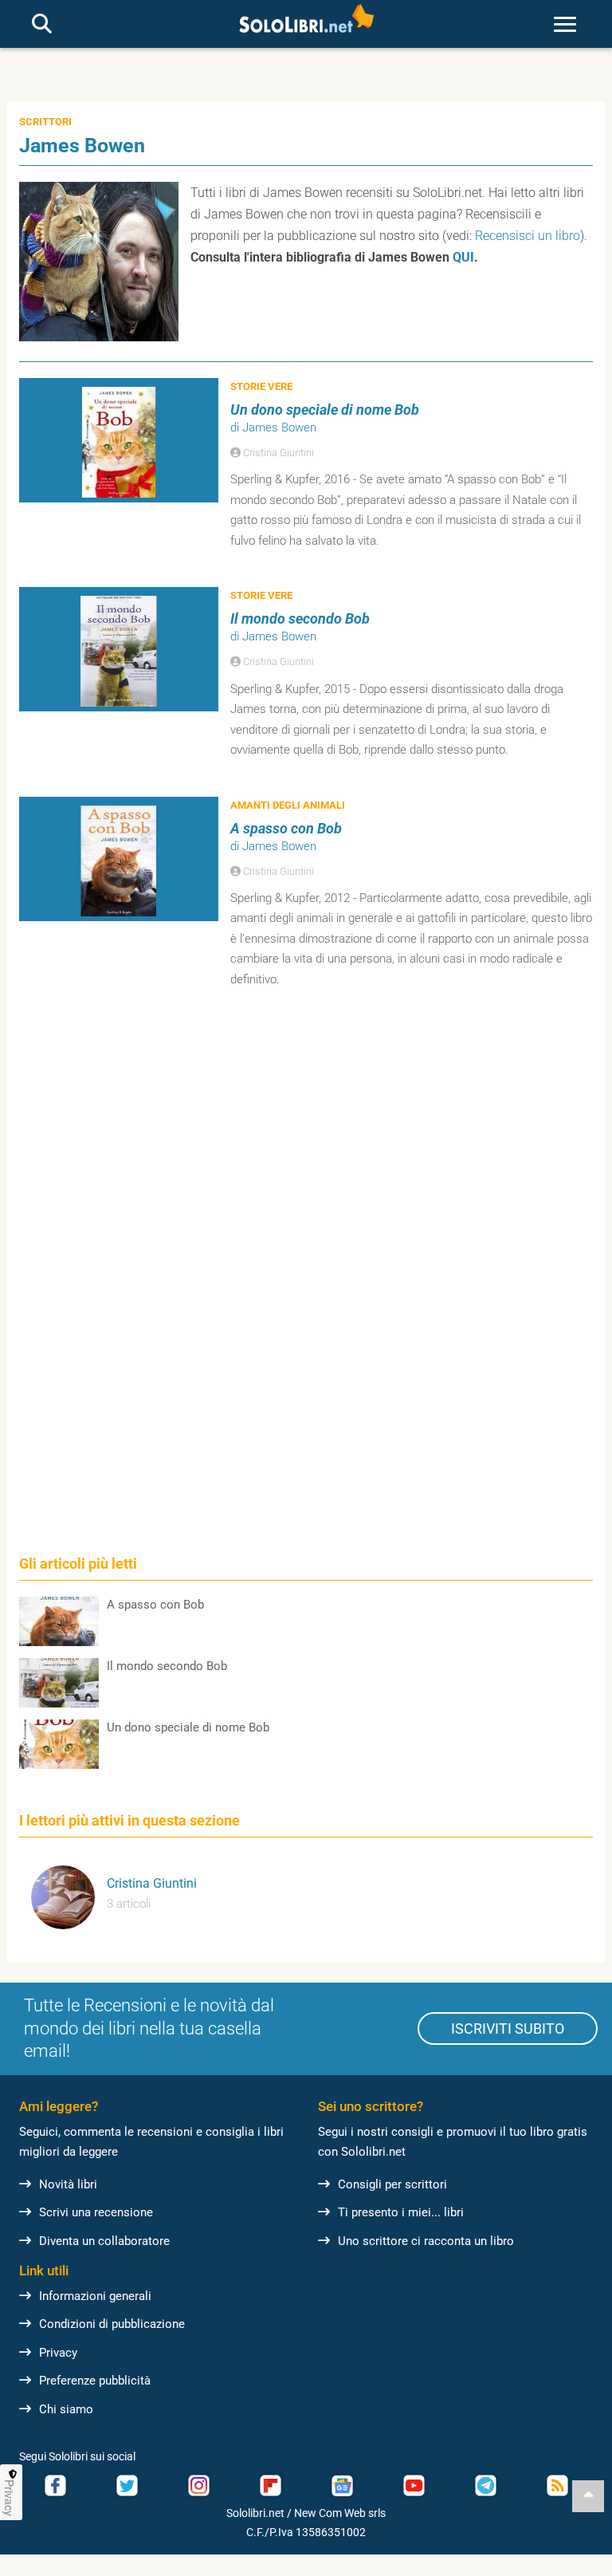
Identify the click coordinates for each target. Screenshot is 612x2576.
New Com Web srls (340, 2513)
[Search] (42, 25)
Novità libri (68, 2184)
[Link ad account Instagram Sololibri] (198, 2485)
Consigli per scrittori (392, 2184)
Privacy (58, 2353)
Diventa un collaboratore (104, 2241)
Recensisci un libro (528, 236)
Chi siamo (66, 2409)
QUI (463, 257)
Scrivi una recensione (96, 2212)
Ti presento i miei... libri (401, 2212)
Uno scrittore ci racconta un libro (426, 2241)
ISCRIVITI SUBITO (508, 2029)
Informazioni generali (95, 2296)
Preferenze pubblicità (95, 2381)
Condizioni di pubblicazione (112, 2324)
